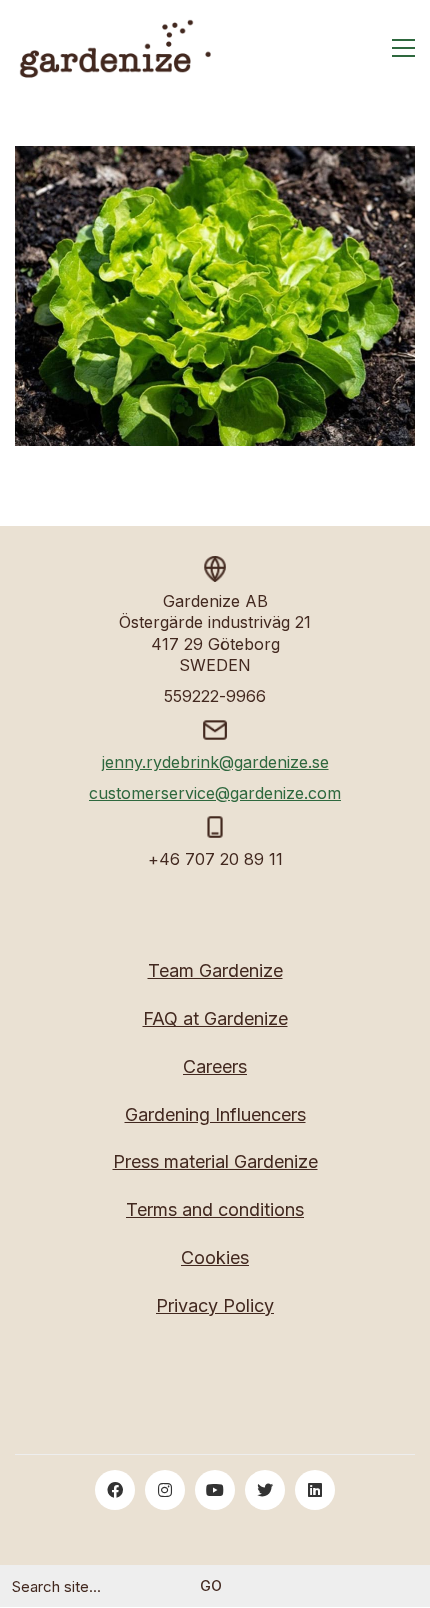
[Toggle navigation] (403, 48)
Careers (215, 1066)
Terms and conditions (215, 1209)
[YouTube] (215, 1490)
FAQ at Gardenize (215, 1018)
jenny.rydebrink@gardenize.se (215, 762)
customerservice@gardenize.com (215, 793)
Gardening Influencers (215, 1114)
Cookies (215, 1257)
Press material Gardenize (215, 1161)
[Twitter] (265, 1490)
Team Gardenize (215, 970)
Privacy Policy (215, 1305)
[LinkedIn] (315, 1490)
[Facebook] (115, 1490)
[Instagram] (165, 1490)
